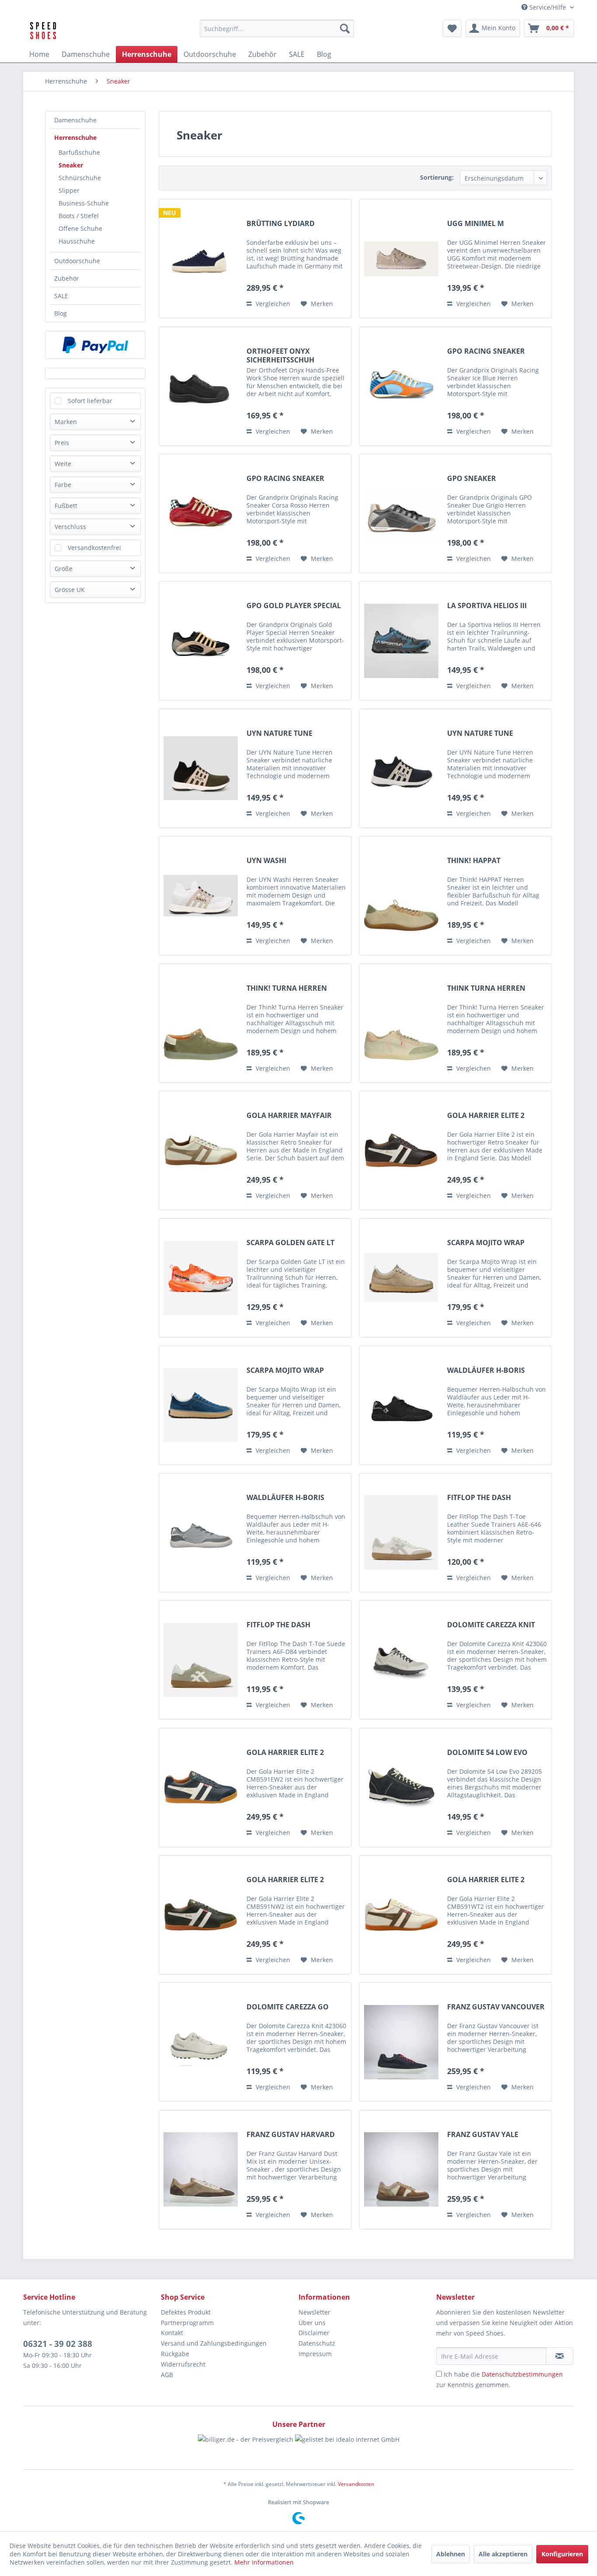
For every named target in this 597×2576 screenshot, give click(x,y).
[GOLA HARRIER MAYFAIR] (201, 1150)
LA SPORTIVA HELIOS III (487, 606)
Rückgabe (175, 2354)
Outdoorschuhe (77, 261)
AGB (167, 2375)
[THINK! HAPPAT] (401, 896)
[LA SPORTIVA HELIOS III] (401, 641)
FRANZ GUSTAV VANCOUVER (496, 2007)
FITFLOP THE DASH (479, 1498)
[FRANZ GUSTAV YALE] (401, 2170)
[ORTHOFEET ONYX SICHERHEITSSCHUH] (201, 386)
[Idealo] (347, 2447)
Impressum (315, 2354)
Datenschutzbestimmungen (522, 2374)
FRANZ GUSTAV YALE (483, 2135)
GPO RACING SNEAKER (486, 351)
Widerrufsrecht (183, 2364)
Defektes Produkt (186, 2312)
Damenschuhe (75, 120)
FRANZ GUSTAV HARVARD (291, 2135)
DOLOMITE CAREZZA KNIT (491, 1625)
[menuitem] (277, 28)
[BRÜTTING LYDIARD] (201, 259)
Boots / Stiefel (79, 216)
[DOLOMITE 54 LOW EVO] (401, 1788)
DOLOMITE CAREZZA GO (288, 2007)
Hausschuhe (77, 241)
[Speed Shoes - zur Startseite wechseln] (43, 31)
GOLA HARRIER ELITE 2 (486, 1116)
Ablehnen (451, 2554)
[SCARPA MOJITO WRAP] (401, 1278)
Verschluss (70, 527)
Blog (61, 313)
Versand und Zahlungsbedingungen (214, 2343)
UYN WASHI (266, 861)
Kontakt (172, 2333)
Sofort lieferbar (90, 401)
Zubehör (67, 278)
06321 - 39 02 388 (58, 2344)
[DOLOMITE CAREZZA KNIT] (401, 1660)
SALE (61, 296)
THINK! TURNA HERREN (287, 988)
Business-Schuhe (84, 203)
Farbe (63, 485)
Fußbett (66, 506)
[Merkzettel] (452, 28)
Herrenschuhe (75, 138)
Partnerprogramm (187, 2323)
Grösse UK (70, 590)
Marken (66, 422)
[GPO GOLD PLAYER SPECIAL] (201, 641)
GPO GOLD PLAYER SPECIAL (294, 606)
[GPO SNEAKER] (401, 513)
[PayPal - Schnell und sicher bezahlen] (95, 345)
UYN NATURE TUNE (279, 733)
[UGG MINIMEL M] (401, 259)
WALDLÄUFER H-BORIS (486, 1370)
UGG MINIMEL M (476, 224)
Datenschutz (317, 2343)
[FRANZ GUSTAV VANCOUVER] (401, 2042)
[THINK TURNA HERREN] (401, 1023)
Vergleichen (272, 304)
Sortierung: (437, 177)
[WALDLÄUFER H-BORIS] (401, 1405)
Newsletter (314, 2312)
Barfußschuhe (79, 152)
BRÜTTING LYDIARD (281, 224)
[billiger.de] (246, 2447)
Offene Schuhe (80, 228)
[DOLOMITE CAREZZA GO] (201, 2042)
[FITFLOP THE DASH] (401, 1533)
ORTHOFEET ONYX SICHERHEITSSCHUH (280, 355)
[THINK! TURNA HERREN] (201, 1023)
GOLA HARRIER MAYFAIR (289, 1116)
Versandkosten (356, 2484)
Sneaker (71, 165)
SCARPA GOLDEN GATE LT (290, 1243)
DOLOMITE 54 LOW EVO (487, 1753)
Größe (64, 569)
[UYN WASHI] (201, 896)
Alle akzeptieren (503, 2554)
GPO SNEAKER (472, 479)
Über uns (312, 2323)
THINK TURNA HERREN (486, 988)
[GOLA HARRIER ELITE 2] (401, 1150)
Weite (63, 464)
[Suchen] (345, 28)
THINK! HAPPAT (474, 861)
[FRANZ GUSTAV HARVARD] (201, 2170)
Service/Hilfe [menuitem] (548, 7)
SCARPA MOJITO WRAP (486, 1243)
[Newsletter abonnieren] (560, 2356)
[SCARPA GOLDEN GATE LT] (201, 1278)
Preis (62, 443)
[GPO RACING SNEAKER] (401, 386)
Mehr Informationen (264, 2562)
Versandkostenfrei (94, 548)
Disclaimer (314, 2333)
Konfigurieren (562, 2554)
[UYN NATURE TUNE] (201, 768)
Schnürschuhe (80, 178)
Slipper (69, 190)
